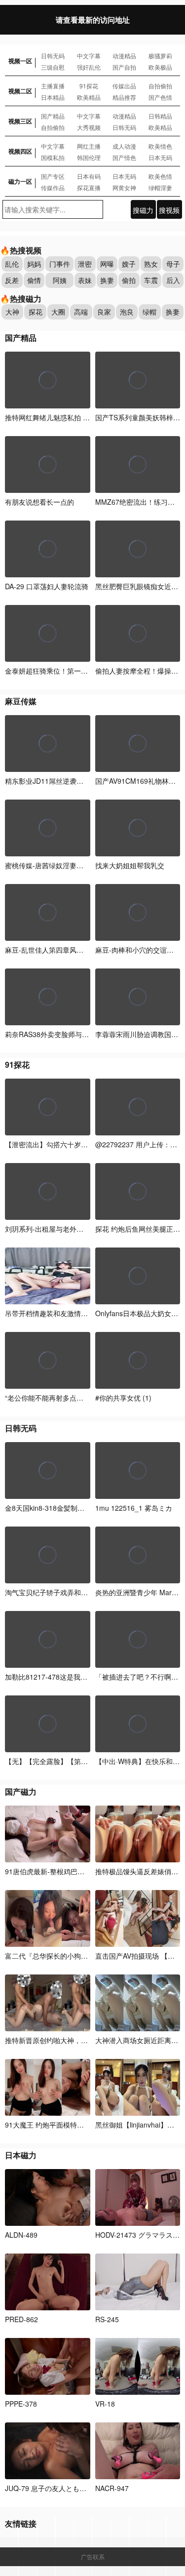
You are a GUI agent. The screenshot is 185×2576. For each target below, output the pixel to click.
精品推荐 (124, 97)
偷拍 (129, 280)
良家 (104, 312)
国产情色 (124, 157)
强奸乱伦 (89, 67)
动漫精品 (124, 56)
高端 (81, 312)
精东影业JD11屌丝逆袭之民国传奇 (58, 781)
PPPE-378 (21, 2404)
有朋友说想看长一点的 (39, 502)
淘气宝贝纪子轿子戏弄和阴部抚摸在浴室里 (71, 1592)
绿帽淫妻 (160, 187)
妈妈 (34, 264)
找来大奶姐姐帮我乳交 (130, 865)
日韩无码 (53, 56)
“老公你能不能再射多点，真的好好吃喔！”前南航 (81, 1398)
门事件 (60, 264)
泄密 (85, 264)
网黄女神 (124, 187)
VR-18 (105, 2404)
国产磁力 (21, 1791)
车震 (151, 280)
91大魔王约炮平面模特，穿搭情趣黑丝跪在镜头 (80, 2125)
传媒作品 (53, 187)
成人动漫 (124, 146)
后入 (173, 280)
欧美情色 (160, 146)
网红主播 (89, 146)
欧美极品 (160, 67)
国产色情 (160, 97)
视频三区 (20, 121)
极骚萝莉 (160, 56)
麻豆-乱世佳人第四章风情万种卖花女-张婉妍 (73, 950)
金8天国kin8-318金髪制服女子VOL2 (60, 1508)
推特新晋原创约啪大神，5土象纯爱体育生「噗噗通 (83, 2040)
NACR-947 (112, 2488)
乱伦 (12, 264)
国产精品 (53, 116)
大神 (12, 312)
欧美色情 (160, 176)
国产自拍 (124, 67)
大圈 (58, 312)
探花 (36, 312)
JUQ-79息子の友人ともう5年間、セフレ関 (72, 2488)
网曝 (107, 264)
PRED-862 (21, 2319)
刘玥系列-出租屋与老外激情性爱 (55, 1229)
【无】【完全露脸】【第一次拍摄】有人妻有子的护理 (88, 1761)
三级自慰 (53, 67)
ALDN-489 (21, 2235)
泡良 (127, 312)
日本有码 (89, 176)
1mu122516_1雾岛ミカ (134, 1508)
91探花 (89, 86)
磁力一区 (20, 181)
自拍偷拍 (160, 86)
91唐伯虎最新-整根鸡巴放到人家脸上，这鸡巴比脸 (83, 1871)
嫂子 (129, 264)
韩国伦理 (89, 157)
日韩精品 (160, 116)
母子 (173, 264)
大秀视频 (89, 127)
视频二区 (20, 91)
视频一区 (20, 61)
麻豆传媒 (21, 701)
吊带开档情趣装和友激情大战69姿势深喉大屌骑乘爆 (85, 1313)
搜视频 (169, 210)
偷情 (34, 280)
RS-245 (107, 2319)
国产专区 (53, 176)
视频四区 (20, 151)
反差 (12, 280)
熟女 (151, 264)
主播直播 (53, 86)
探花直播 (89, 187)
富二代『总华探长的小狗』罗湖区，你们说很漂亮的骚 (88, 1956)
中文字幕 (89, 56)
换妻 (107, 280)
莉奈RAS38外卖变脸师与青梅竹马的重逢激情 (74, 1034)
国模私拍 (53, 157)
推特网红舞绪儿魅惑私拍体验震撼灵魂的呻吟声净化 (85, 417)
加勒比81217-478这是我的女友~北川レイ (69, 1677)
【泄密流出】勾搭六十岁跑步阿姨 (57, 1144)
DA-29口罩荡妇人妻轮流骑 (47, 586)
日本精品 (53, 97)
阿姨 (60, 280)
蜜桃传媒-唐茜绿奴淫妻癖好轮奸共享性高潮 (72, 865)
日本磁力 (21, 2155)
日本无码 (160, 157)
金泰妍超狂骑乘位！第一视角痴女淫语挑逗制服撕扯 (85, 671)
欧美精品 (89, 97)
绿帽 (149, 312)
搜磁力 (143, 210)
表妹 (85, 280)
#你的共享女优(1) (123, 1398)
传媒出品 (124, 86)
